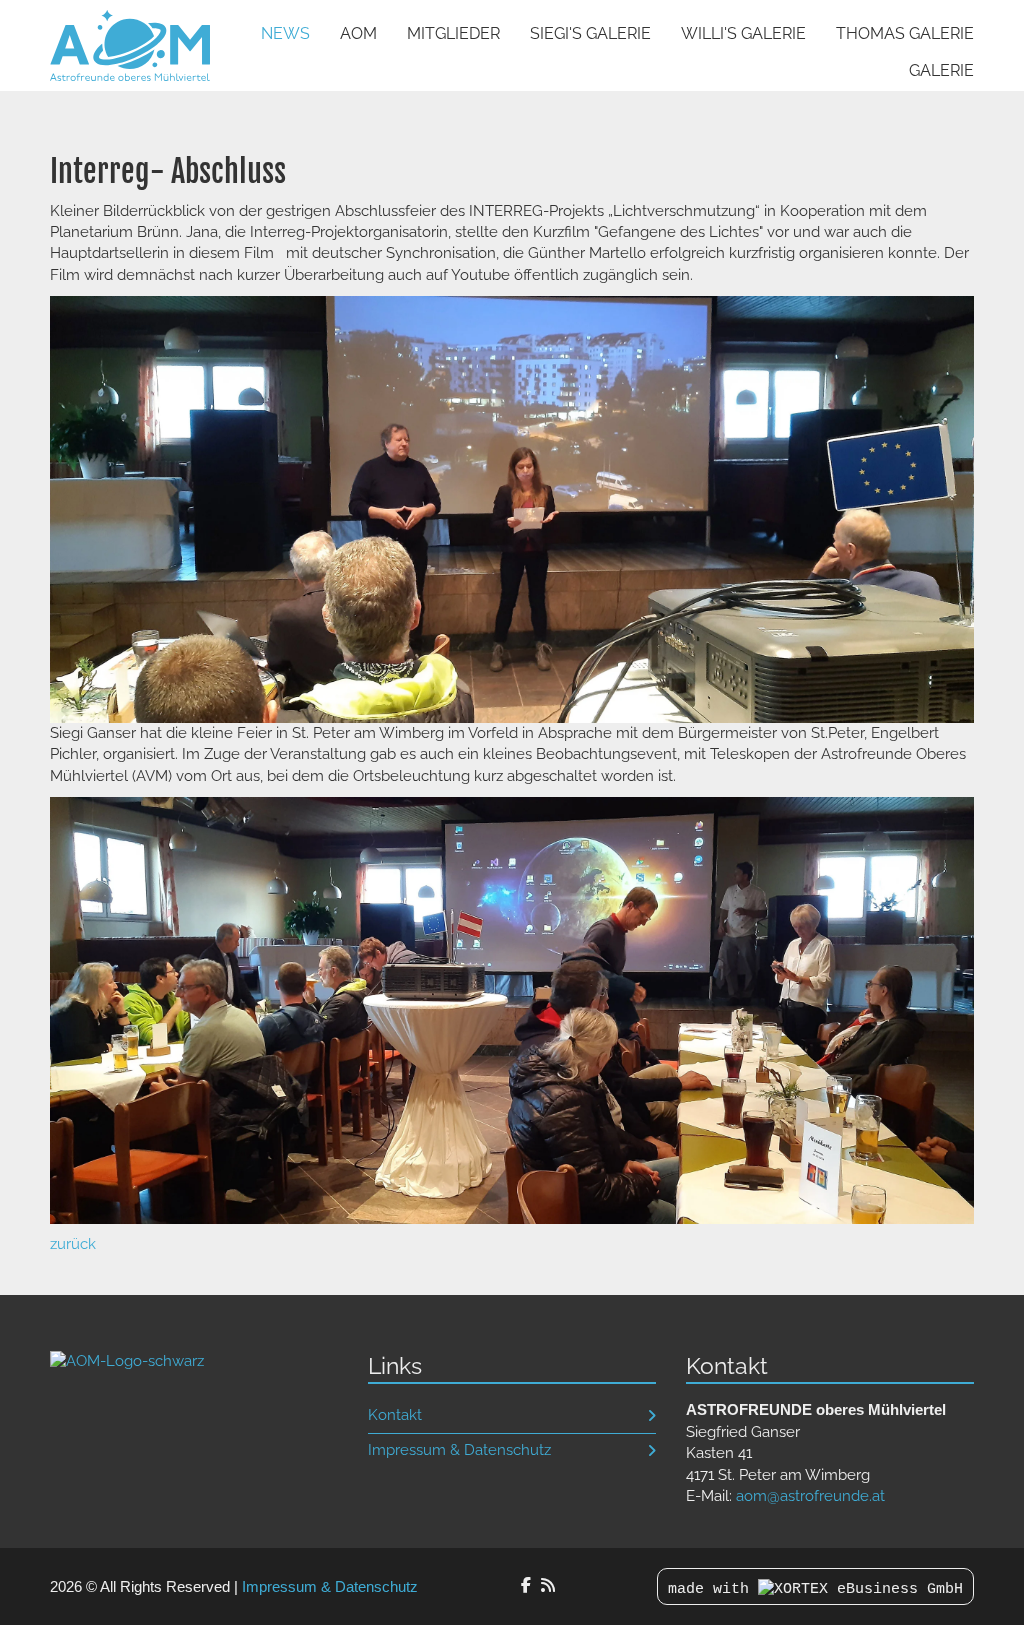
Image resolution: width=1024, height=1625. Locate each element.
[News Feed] (548, 1585)
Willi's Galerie (743, 33)
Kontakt (395, 1415)
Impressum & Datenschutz (459, 1450)
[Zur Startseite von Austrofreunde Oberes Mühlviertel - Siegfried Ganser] (130, 45)
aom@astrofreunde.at (810, 1496)
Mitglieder (453, 33)
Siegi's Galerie (590, 33)
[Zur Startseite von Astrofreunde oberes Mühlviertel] (127, 1360)
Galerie (941, 70)
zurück (73, 1244)
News (285, 33)
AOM (358, 33)
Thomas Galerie (905, 33)
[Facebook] (526, 1585)
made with (713, 1589)
